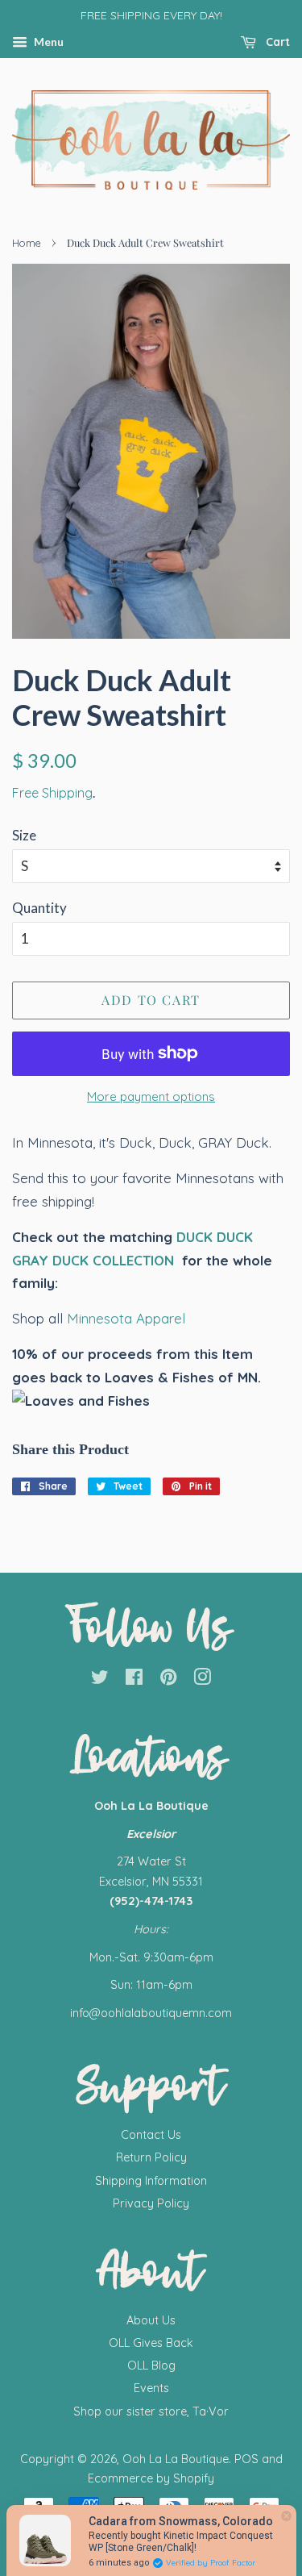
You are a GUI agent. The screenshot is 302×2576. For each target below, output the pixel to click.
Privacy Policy (151, 2203)
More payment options (151, 1096)
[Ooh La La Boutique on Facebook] (134, 1680)
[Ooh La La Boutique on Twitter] (100, 1680)
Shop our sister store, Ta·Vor (151, 2411)
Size (24, 835)
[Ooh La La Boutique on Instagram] (202, 1680)
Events (151, 2388)
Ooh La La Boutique (176, 2459)
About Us (151, 2320)
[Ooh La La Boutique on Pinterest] (168, 1680)
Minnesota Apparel (126, 1318)
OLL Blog (151, 2366)
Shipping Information (151, 2181)
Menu (48, 42)
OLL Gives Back (151, 2343)
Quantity (39, 908)
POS (246, 2459)
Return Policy (151, 2157)
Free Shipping (52, 793)
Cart (276, 42)
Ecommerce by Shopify (151, 2478)
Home (27, 243)
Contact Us (151, 2135)
